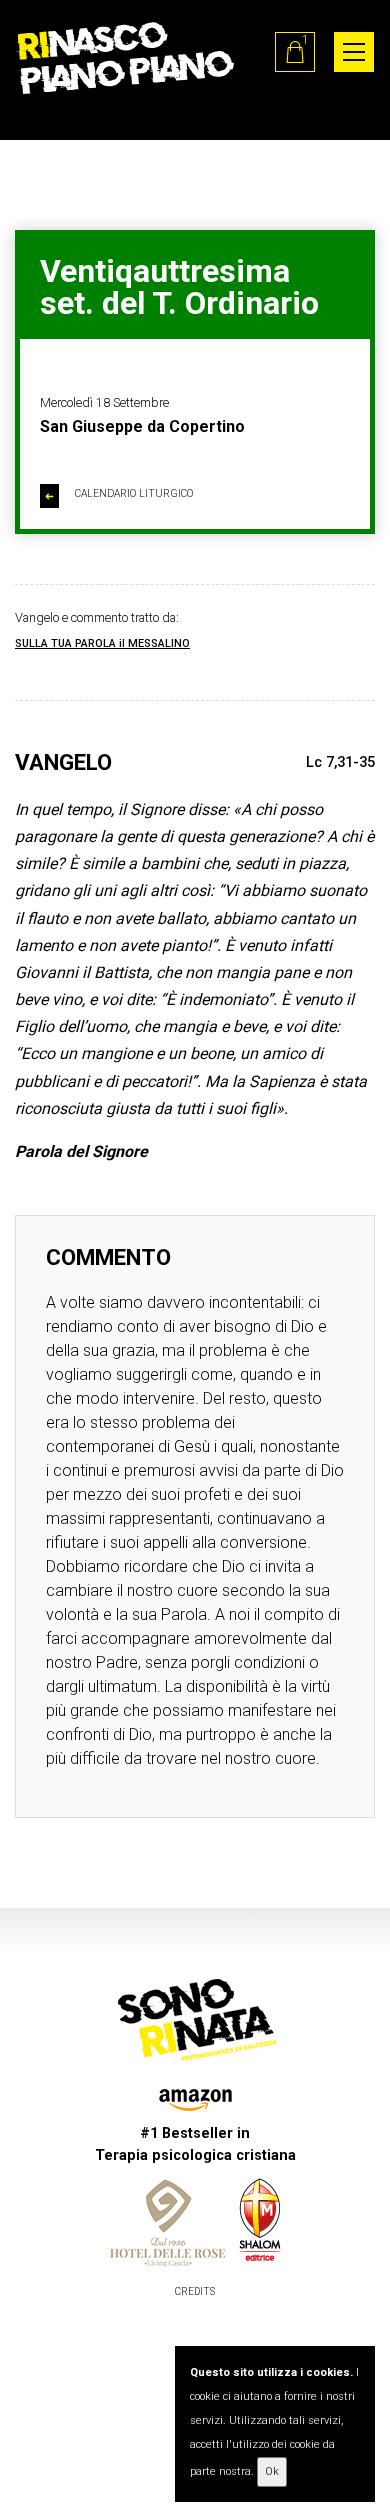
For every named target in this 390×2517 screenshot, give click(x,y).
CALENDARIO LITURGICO (119, 495)
